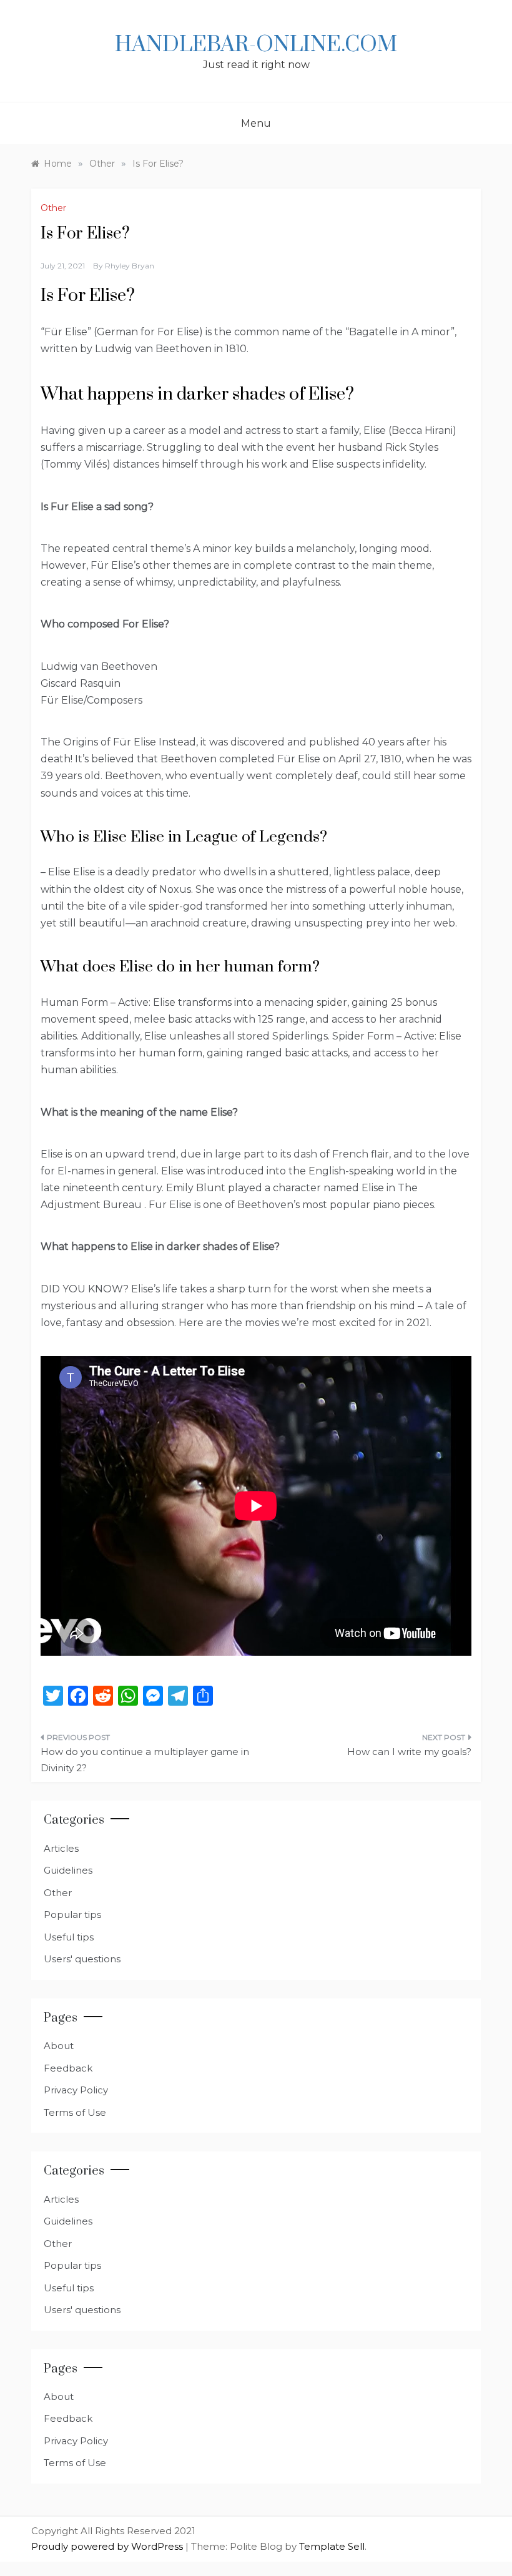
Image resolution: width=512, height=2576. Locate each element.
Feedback (68, 2068)
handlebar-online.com (256, 45)
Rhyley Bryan (130, 266)
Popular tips (72, 1915)
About (59, 2046)
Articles (61, 1848)
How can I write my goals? (409, 1752)
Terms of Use (75, 2112)
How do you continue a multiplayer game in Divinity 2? (145, 1760)
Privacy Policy (76, 2090)
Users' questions (82, 1959)
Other (53, 208)
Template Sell (332, 2546)
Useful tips (69, 1937)
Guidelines (68, 1870)
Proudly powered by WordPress (108, 2546)
